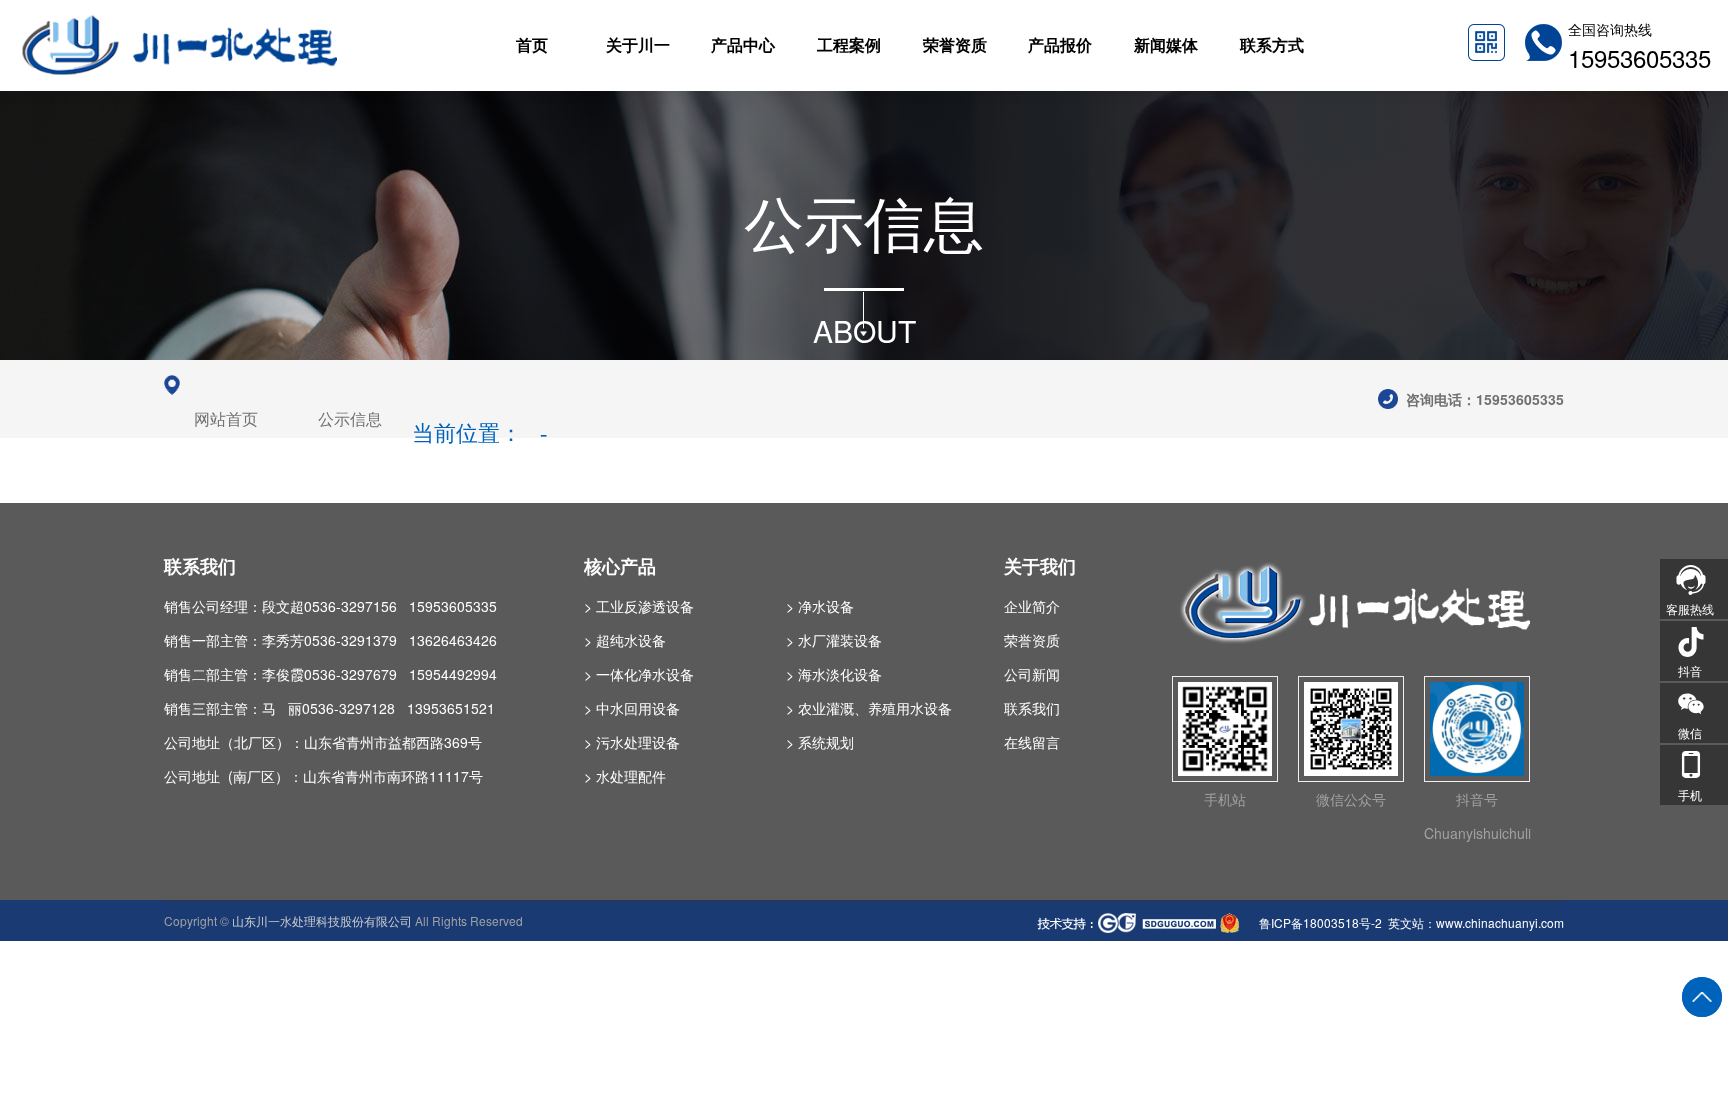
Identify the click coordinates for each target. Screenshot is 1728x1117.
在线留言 (1032, 742)
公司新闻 (1032, 674)
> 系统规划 (820, 742)
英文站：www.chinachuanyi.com (1476, 922)
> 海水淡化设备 (834, 674)
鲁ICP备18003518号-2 (1319, 922)
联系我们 (1032, 708)
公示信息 (350, 419)
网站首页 (226, 419)
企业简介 (1032, 606)
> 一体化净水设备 (639, 674)
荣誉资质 (1032, 640)
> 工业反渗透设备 (639, 606)
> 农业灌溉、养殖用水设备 (869, 708)
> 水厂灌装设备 (834, 640)
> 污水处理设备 (632, 742)
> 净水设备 (820, 606)
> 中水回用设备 (632, 708)
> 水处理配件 (625, 776)
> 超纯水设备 (625, 640)
